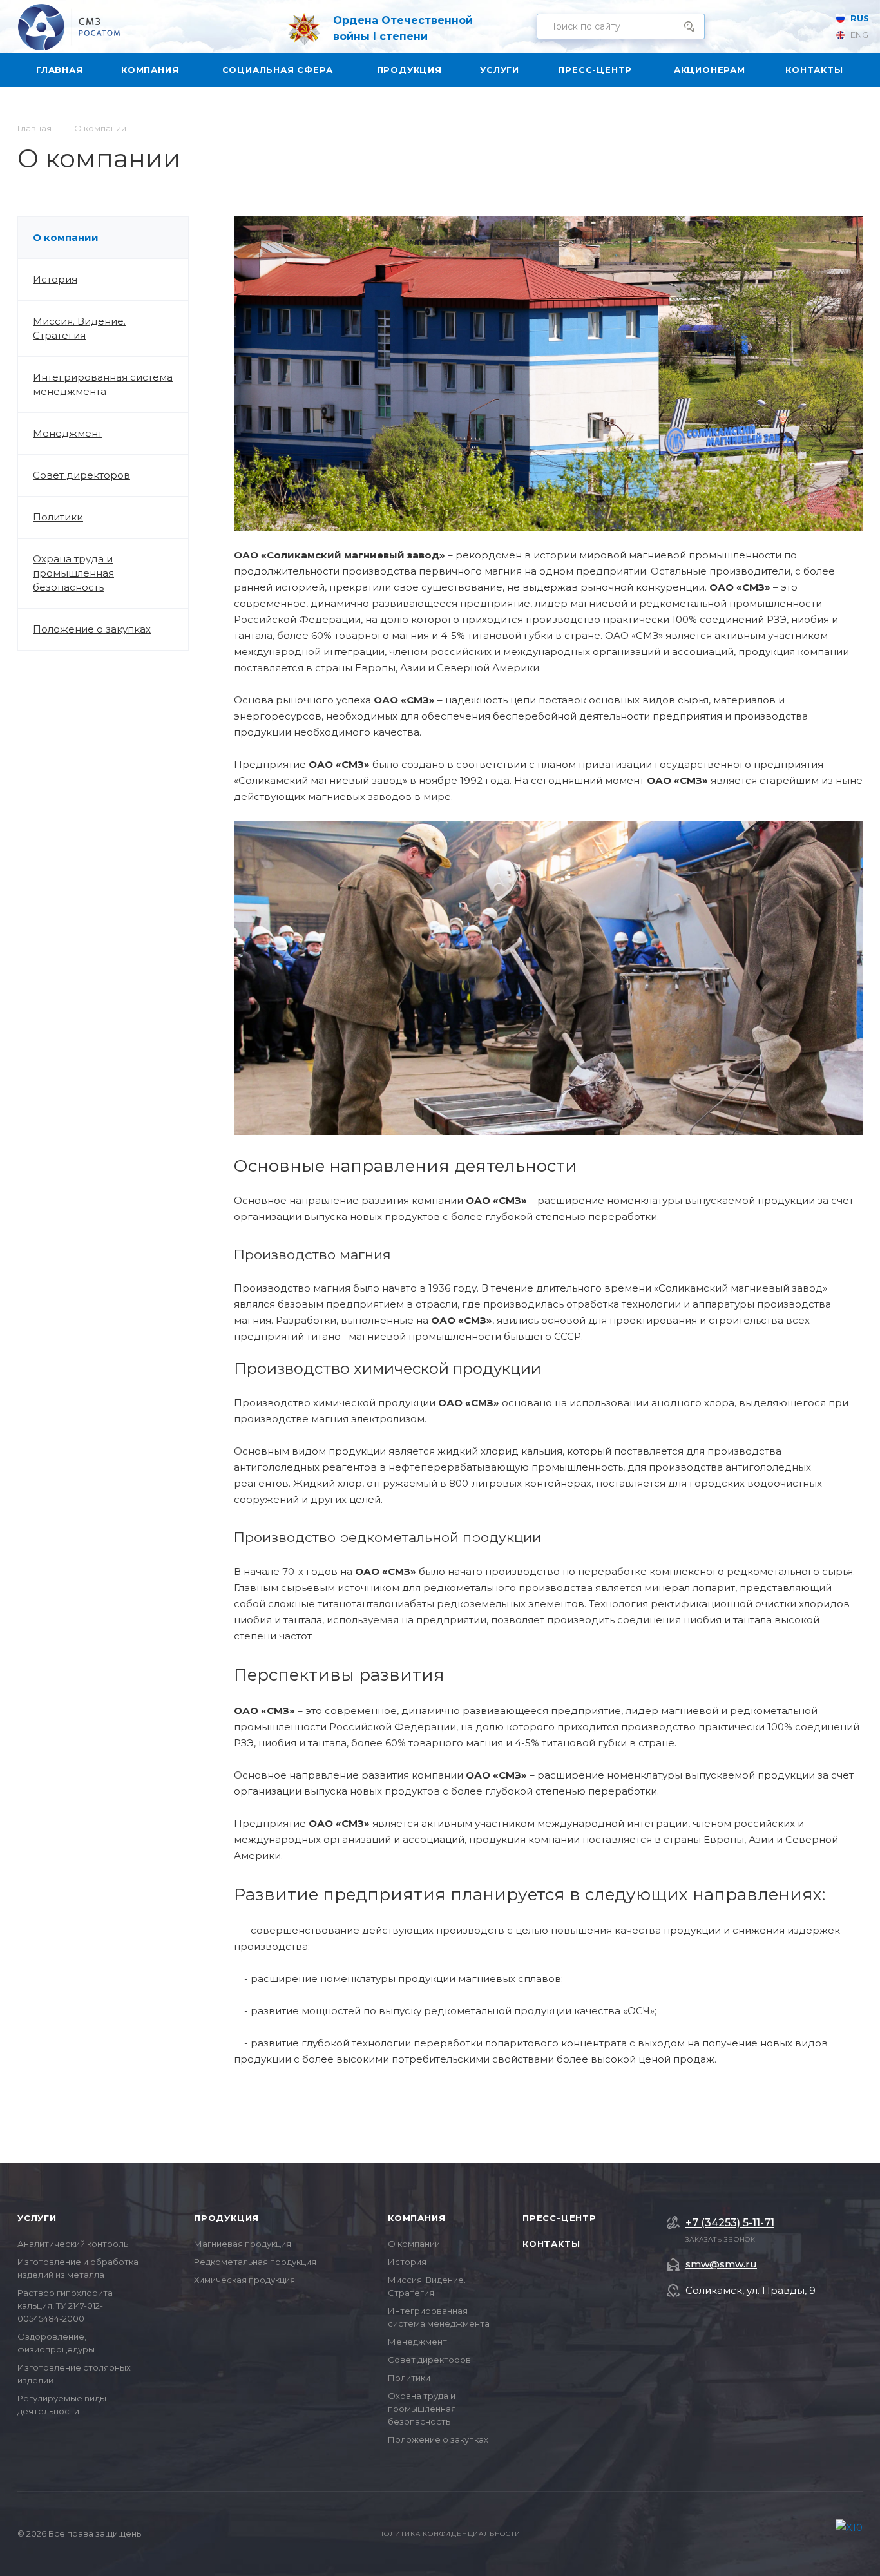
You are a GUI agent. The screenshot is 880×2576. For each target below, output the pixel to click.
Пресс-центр (560, 2218)
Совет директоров (81, 475)
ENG (859, 35)
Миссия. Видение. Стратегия (79, 328)
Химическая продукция (244, 2280)
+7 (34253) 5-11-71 (730, 2223)
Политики (58, 517)
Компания (416, 2218)
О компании (66, 237)
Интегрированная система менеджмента (103, 384)
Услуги (37, 2218)
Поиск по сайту (686, 26)
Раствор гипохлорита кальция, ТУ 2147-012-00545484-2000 (65, 2305)
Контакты (551, 2244)
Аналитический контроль (73, 2244)
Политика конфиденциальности (449, 2534)
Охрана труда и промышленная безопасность (73, 573)
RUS (860, 18)
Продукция (226, 2218)
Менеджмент (68, 433)
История (55, 279)
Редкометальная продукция (255, 2262)
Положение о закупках (92, 629)
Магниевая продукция (243, 2244)
